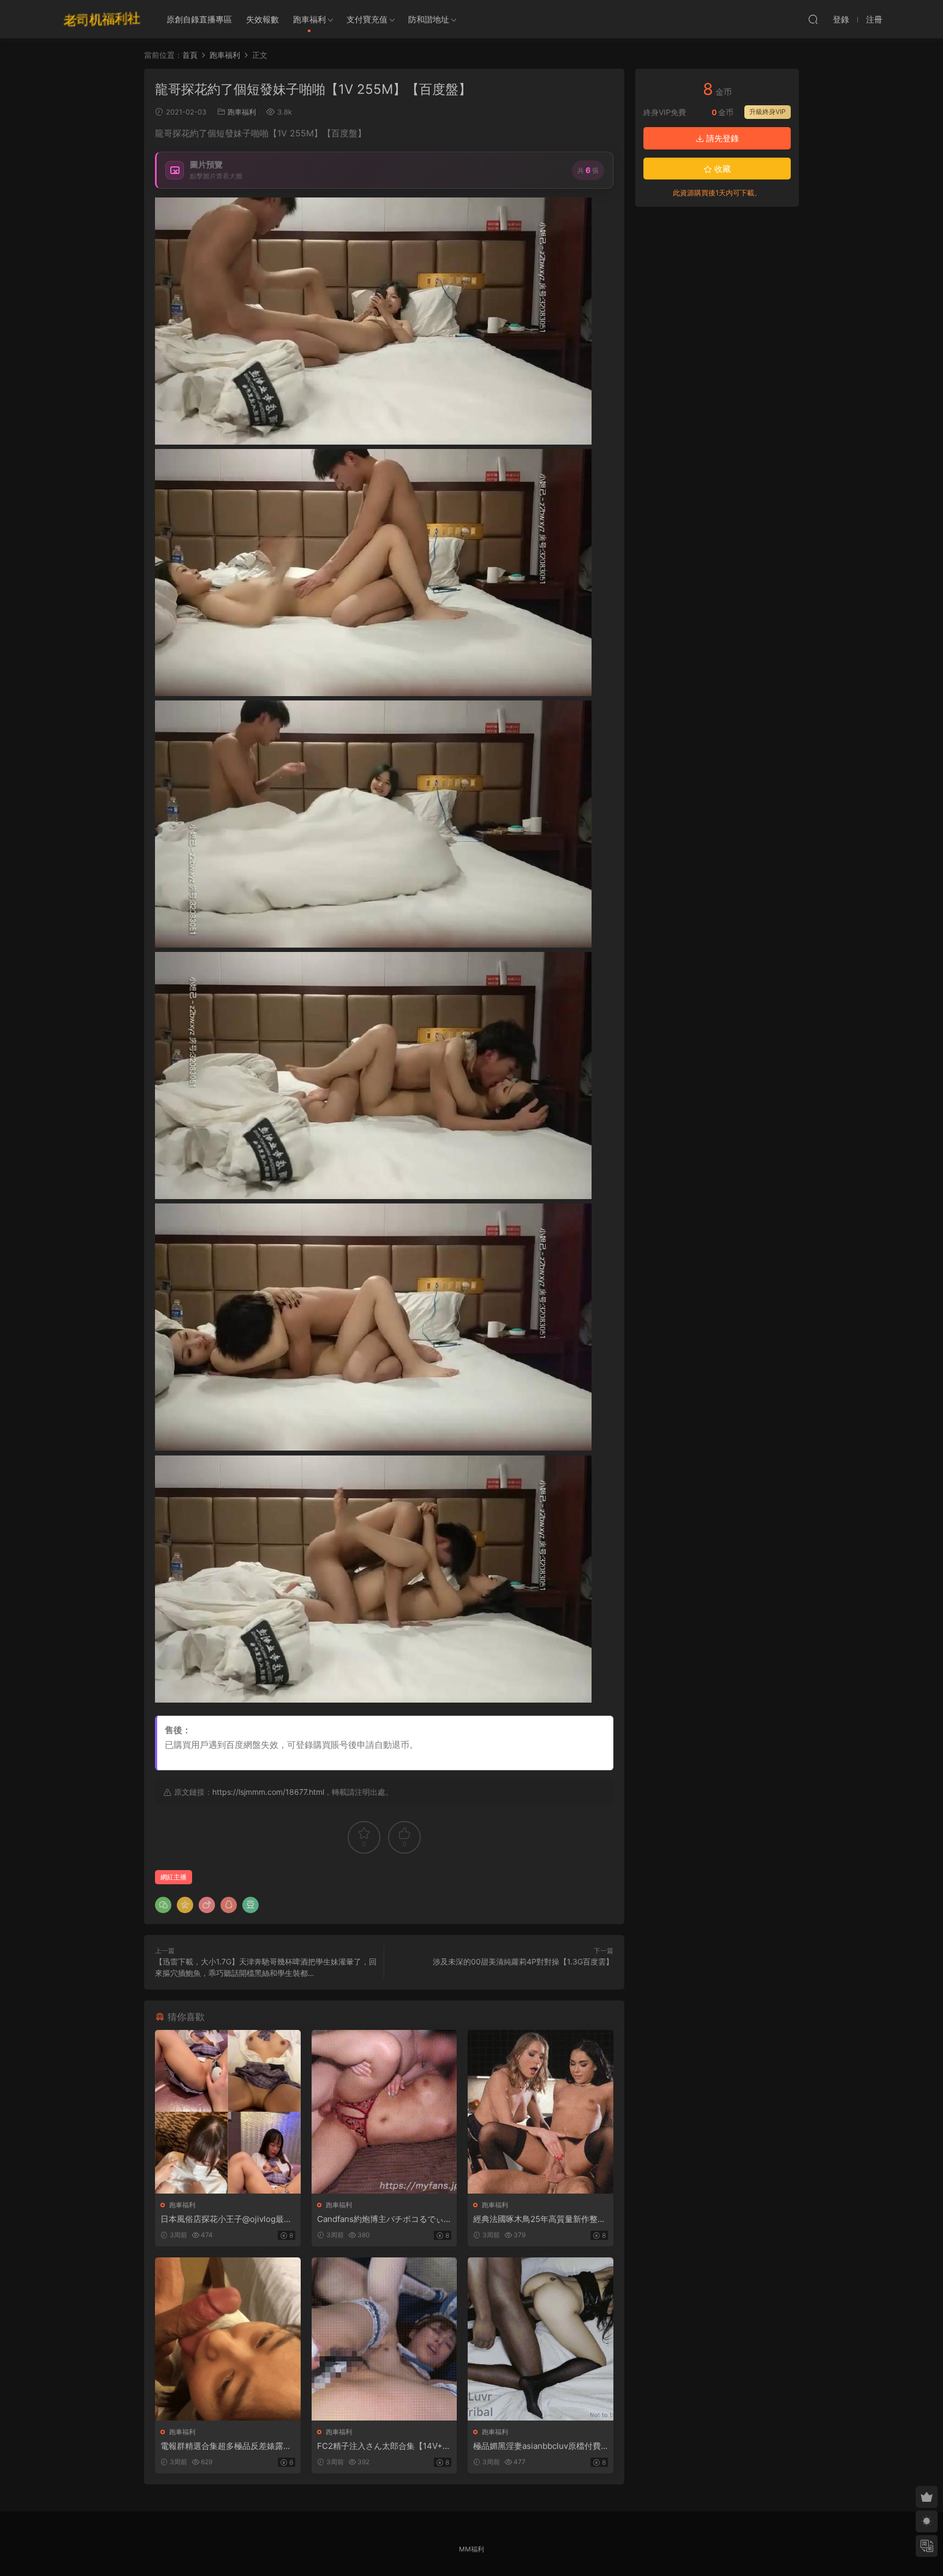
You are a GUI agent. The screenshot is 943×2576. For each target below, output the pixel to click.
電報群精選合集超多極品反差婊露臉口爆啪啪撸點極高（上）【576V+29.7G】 (226, 2446)
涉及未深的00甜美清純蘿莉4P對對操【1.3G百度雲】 (523, 1961)
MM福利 (471, 2549)
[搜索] (813, 19)
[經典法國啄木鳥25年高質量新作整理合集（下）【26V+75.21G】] (541, 2111)
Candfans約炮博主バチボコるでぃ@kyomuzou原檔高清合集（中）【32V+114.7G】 (384, 2219)
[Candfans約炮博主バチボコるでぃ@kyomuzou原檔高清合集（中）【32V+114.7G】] (384, 2111)
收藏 (721, 169)
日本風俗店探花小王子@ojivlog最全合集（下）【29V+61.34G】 (226, 2219)
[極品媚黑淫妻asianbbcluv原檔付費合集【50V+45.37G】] (541, 2339)
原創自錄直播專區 (199, 19)
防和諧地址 (429, 19)
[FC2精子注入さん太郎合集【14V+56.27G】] (384, 2339)
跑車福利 (309, 19)
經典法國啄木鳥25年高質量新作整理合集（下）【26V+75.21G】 (539, 2219)
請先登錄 (721, 138)
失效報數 (262, 19)
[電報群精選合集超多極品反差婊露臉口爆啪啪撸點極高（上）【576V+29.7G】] (228, 2339)
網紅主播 (174, 1877)
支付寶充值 (367, 19)
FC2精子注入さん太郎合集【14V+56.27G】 (382, 2446)
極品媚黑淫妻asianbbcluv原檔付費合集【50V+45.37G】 (537, 2446)
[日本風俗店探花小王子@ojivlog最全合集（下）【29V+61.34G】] (228, 2111)
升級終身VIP (768, 112)
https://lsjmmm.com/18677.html (268, 1792)
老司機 (102, 19)
